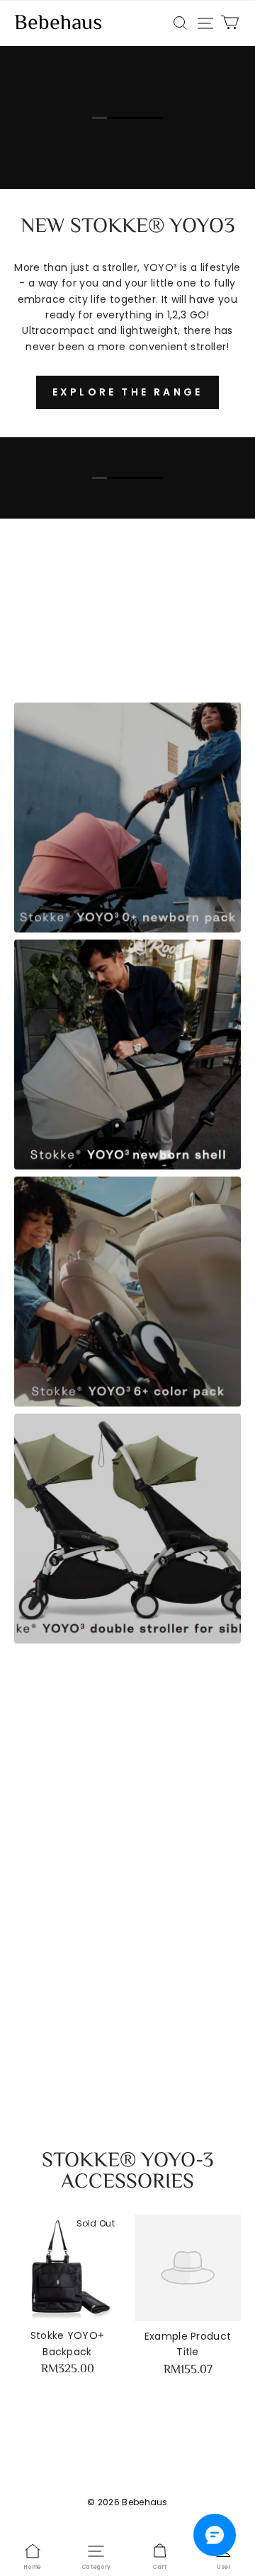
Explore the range (127, 392)
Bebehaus (58, 24)
